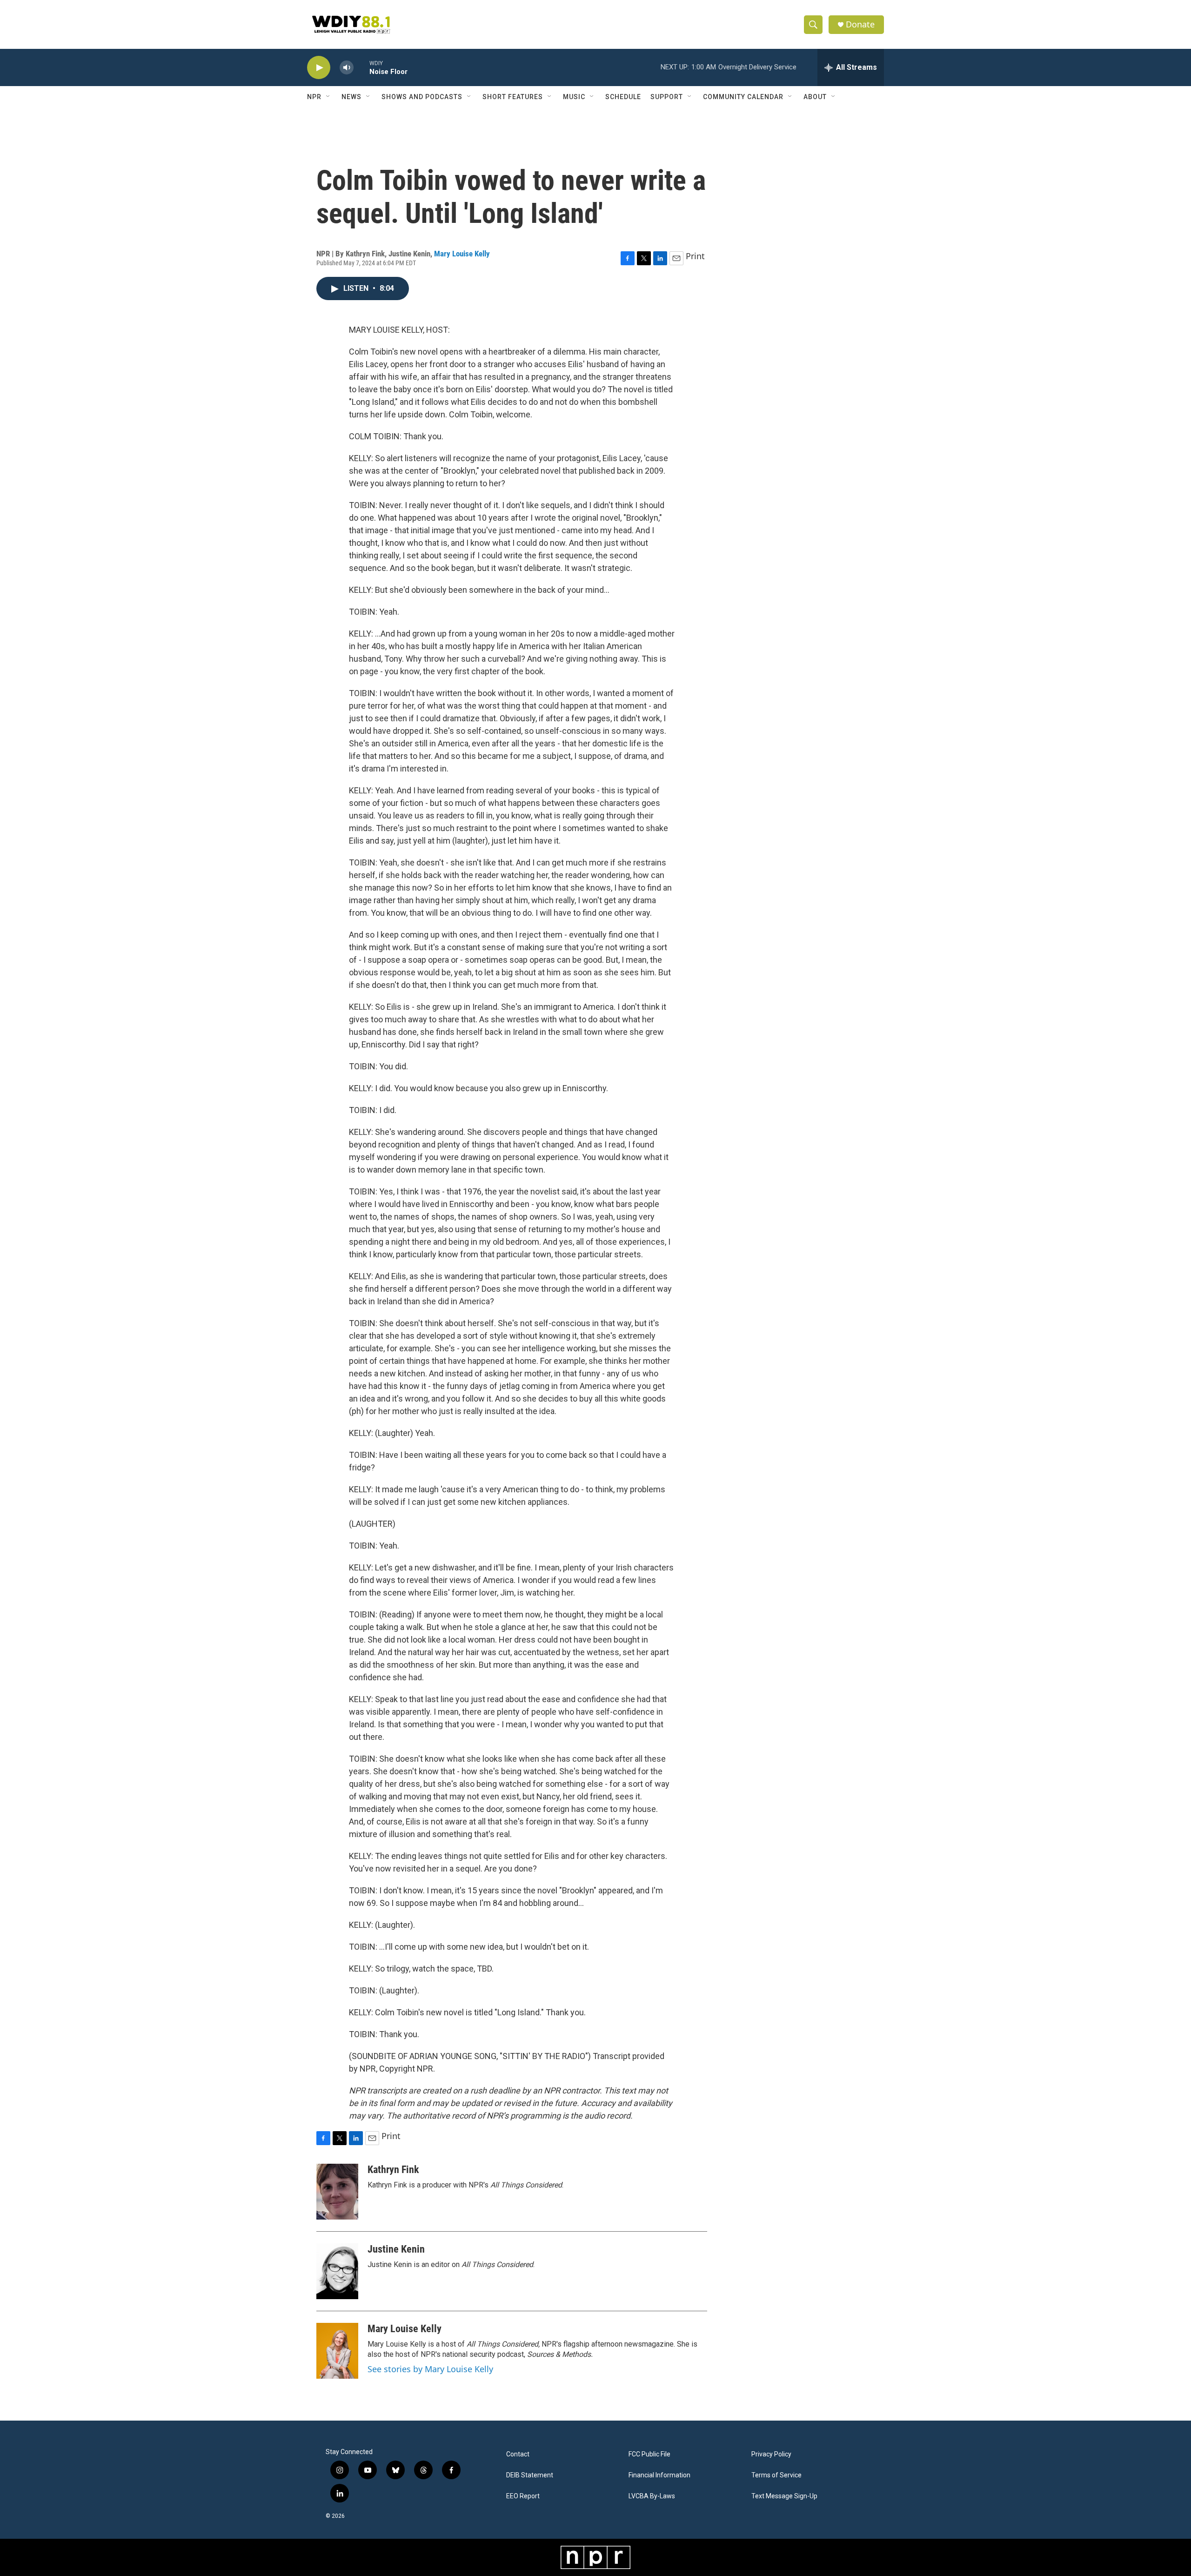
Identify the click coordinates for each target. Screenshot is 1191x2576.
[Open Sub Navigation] (328, 97)
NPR (314, 97)
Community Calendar (743, 97)
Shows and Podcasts (422, 97)
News (351, 97)
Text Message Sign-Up (784, 2496)
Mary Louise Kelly (462, 254)
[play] (319, 68)
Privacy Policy (771, 2454)
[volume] (347, 68)
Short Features (513, 97)
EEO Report (523, 2496)
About (815, 97)
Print (695, 256)
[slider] (361, 67)
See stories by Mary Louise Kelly (430, 2369)
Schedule (623, 97)
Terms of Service (776, 2475)
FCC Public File (649, 2454)
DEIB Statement (530, 2475)
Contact (518, 2454)
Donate (860, 24)
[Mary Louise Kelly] (337, 2351)
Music (574, 97)
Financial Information (659, 2475)
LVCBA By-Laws (652, 2496)
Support (667, 97)
